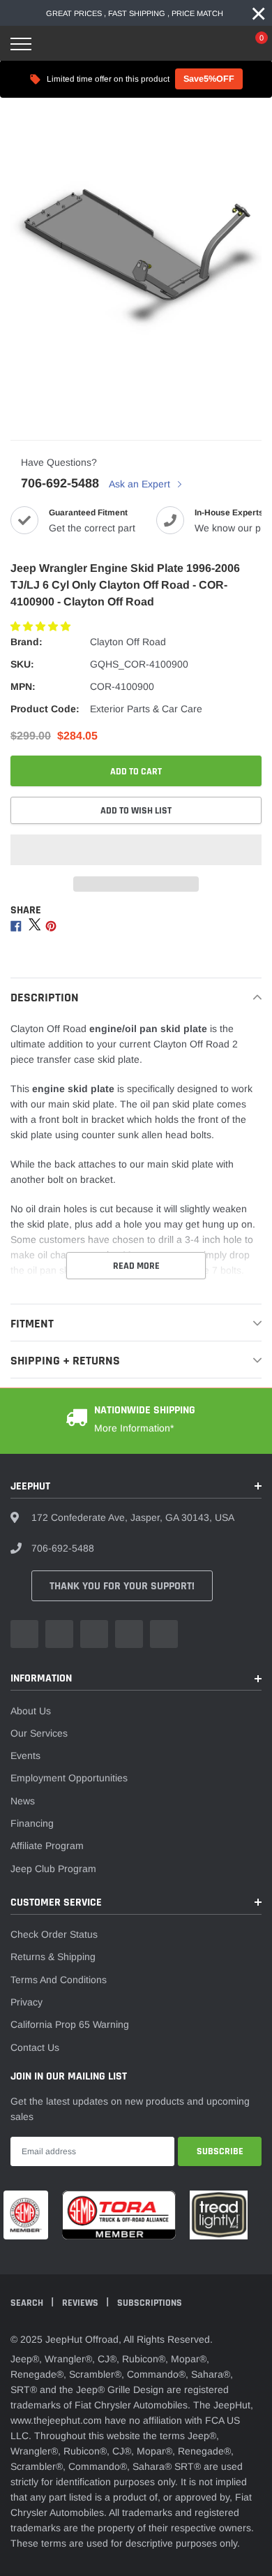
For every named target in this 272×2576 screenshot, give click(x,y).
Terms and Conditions (59, 1980)
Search (28, 2303)
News (23, 1801)
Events (25, 1756)
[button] (42, 626)
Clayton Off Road (128, 642)
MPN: (23, 686)
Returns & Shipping (53, 1957)
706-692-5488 (60, 483)
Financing (32, 1823)
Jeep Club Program (53, 1869)
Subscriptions (150, 2303)
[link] (24, 1634)
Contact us (35, 2047)
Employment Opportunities (69, 1778)
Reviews (81, 2303)
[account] (220, 44)
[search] (56, 44)
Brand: (27, 642)
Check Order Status (54, 1934)
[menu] (21, 44)
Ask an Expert (141, 484)
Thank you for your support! (122, 1586)
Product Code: (45, 709)
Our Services (39, 1733)
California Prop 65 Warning (70, 2024)
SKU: (22, 664)
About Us (31, 1711)
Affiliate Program (47, 1846)
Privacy (27, 2002)
